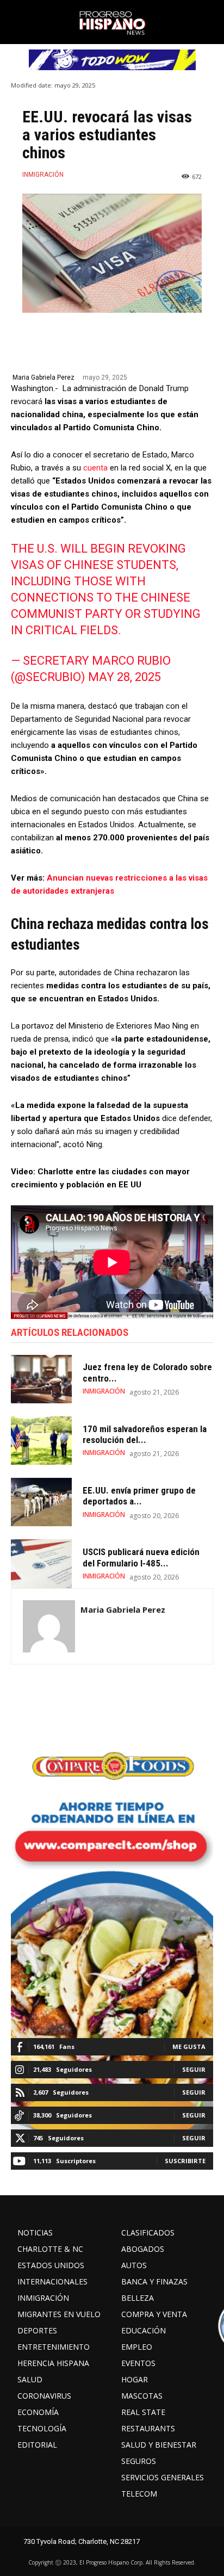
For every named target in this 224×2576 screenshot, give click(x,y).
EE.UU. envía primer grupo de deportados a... (139, 1496)
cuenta (94, 468)
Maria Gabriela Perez (43, 377)
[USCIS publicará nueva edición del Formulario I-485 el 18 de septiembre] (41, 1563)
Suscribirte (185, 2161)
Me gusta (189, 2046)
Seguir (194, 2069)
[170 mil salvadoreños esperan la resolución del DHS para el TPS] (41, 1441)
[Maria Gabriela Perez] (49, 1626)
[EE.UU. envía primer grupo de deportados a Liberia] (41, 1502)
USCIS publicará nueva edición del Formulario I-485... (141, 1557)
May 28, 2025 (125, 677)
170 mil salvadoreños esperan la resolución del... (145, 1434)
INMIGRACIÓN (43, 175)
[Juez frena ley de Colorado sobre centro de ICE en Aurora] (41, 1379)
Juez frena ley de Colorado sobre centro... (147, 1372)
